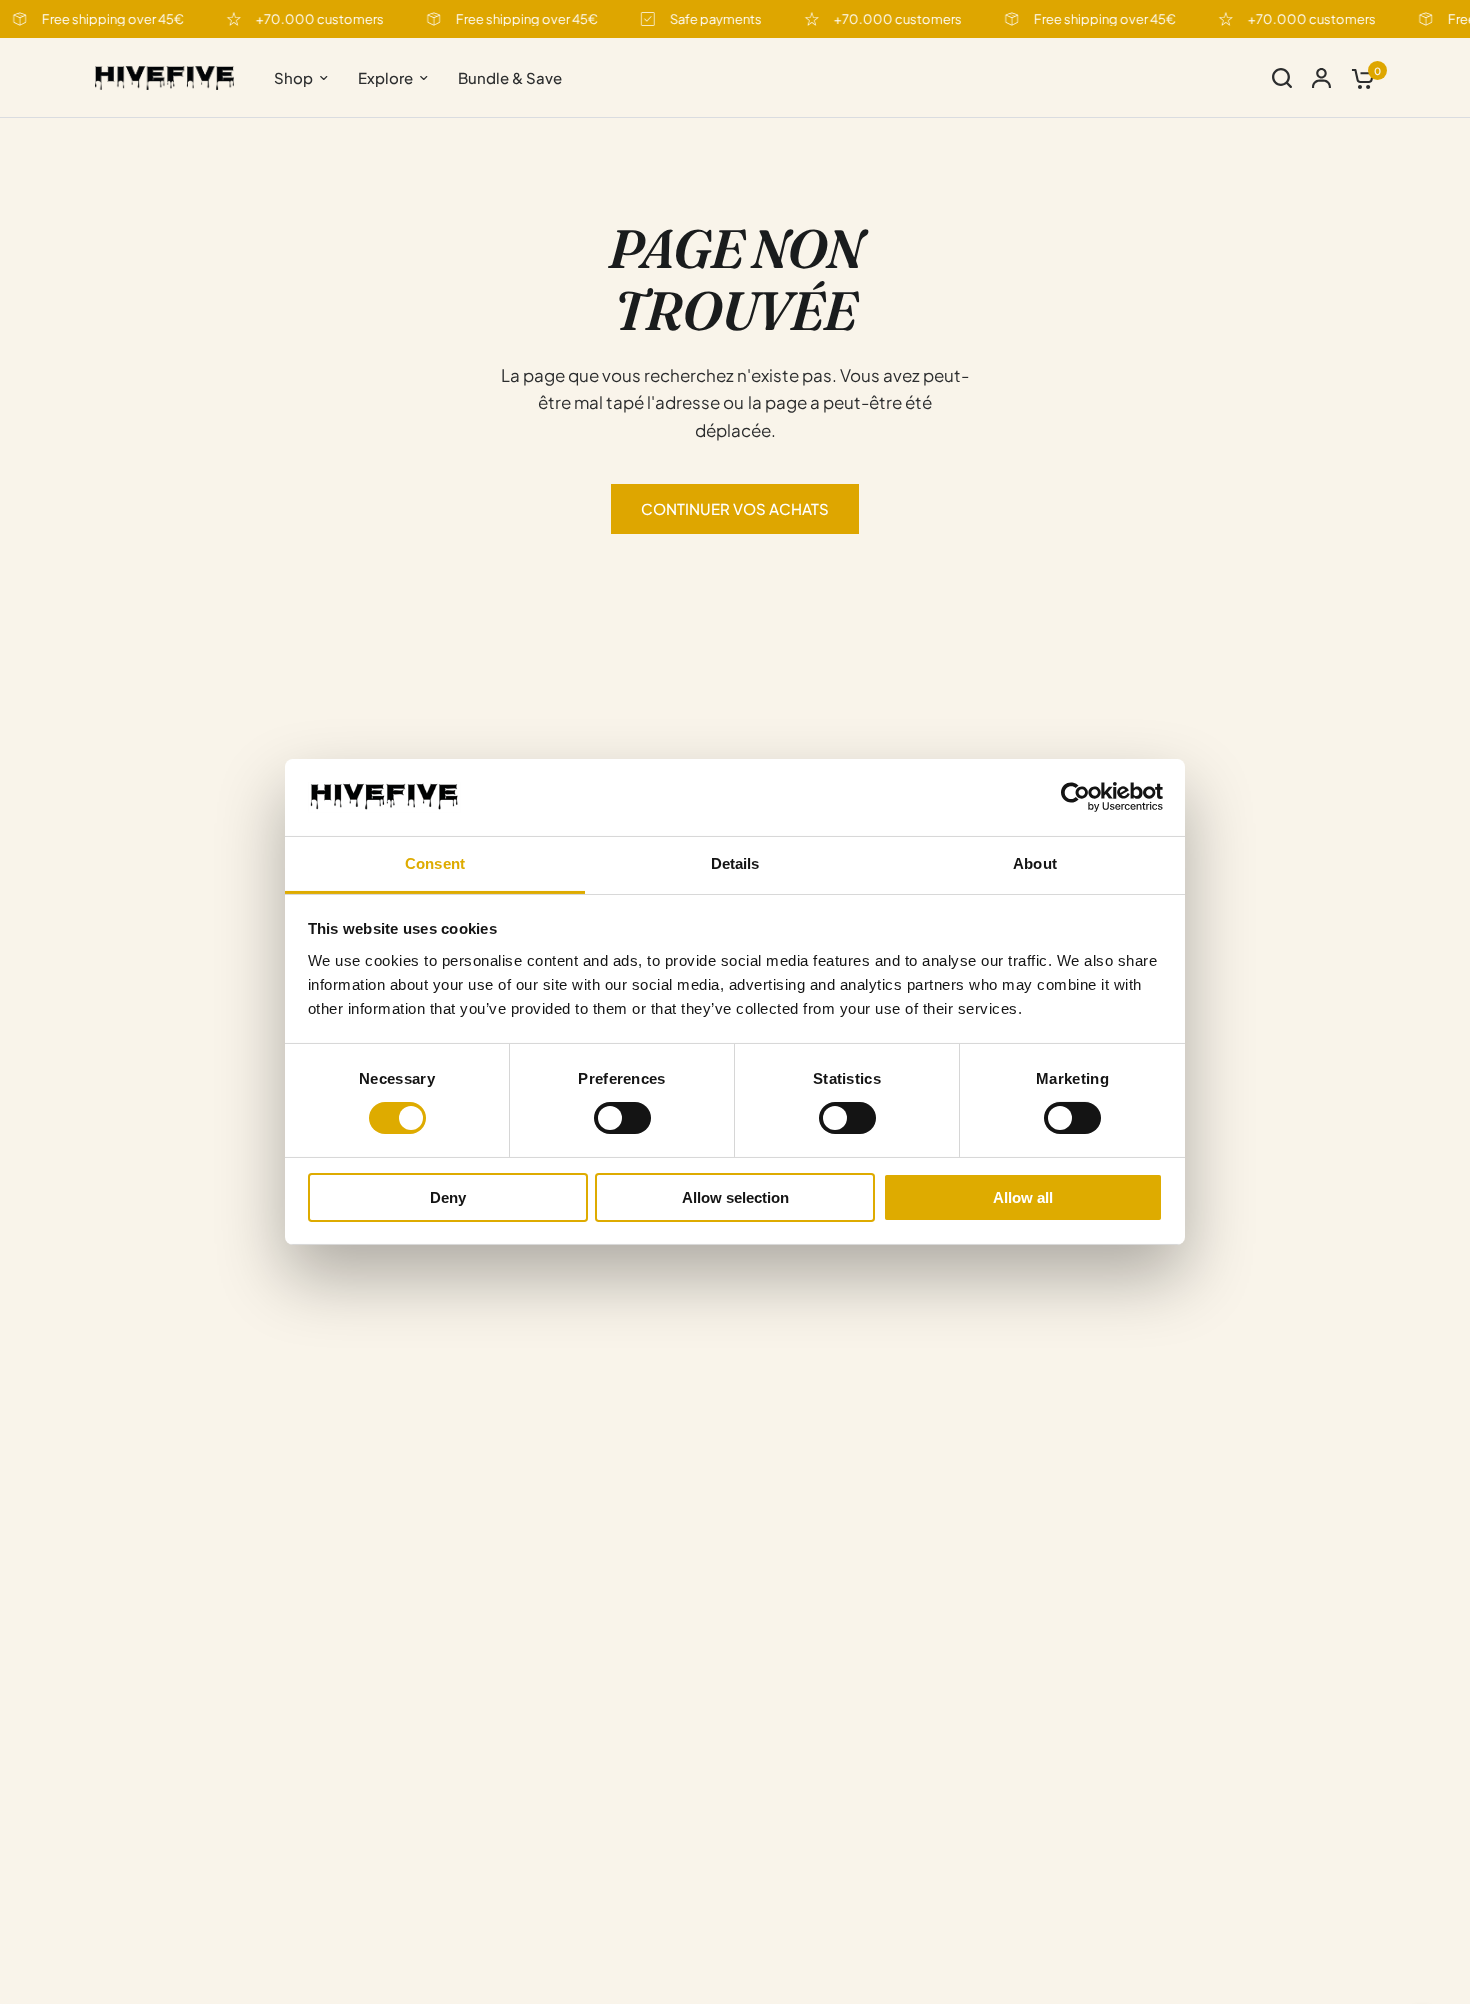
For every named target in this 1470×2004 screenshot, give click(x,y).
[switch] (622, 1118)
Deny (448, 1197)
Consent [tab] (435, 863)
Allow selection (735, 1197)
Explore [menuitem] (385, 77)
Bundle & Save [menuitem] (510, 77)
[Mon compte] (1321, 78)
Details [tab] (735, 863)
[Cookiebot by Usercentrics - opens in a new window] (1075, 797)
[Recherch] (1282, 78)
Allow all (1023, 1197)
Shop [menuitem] (293, 77)
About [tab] (1035, 863)
